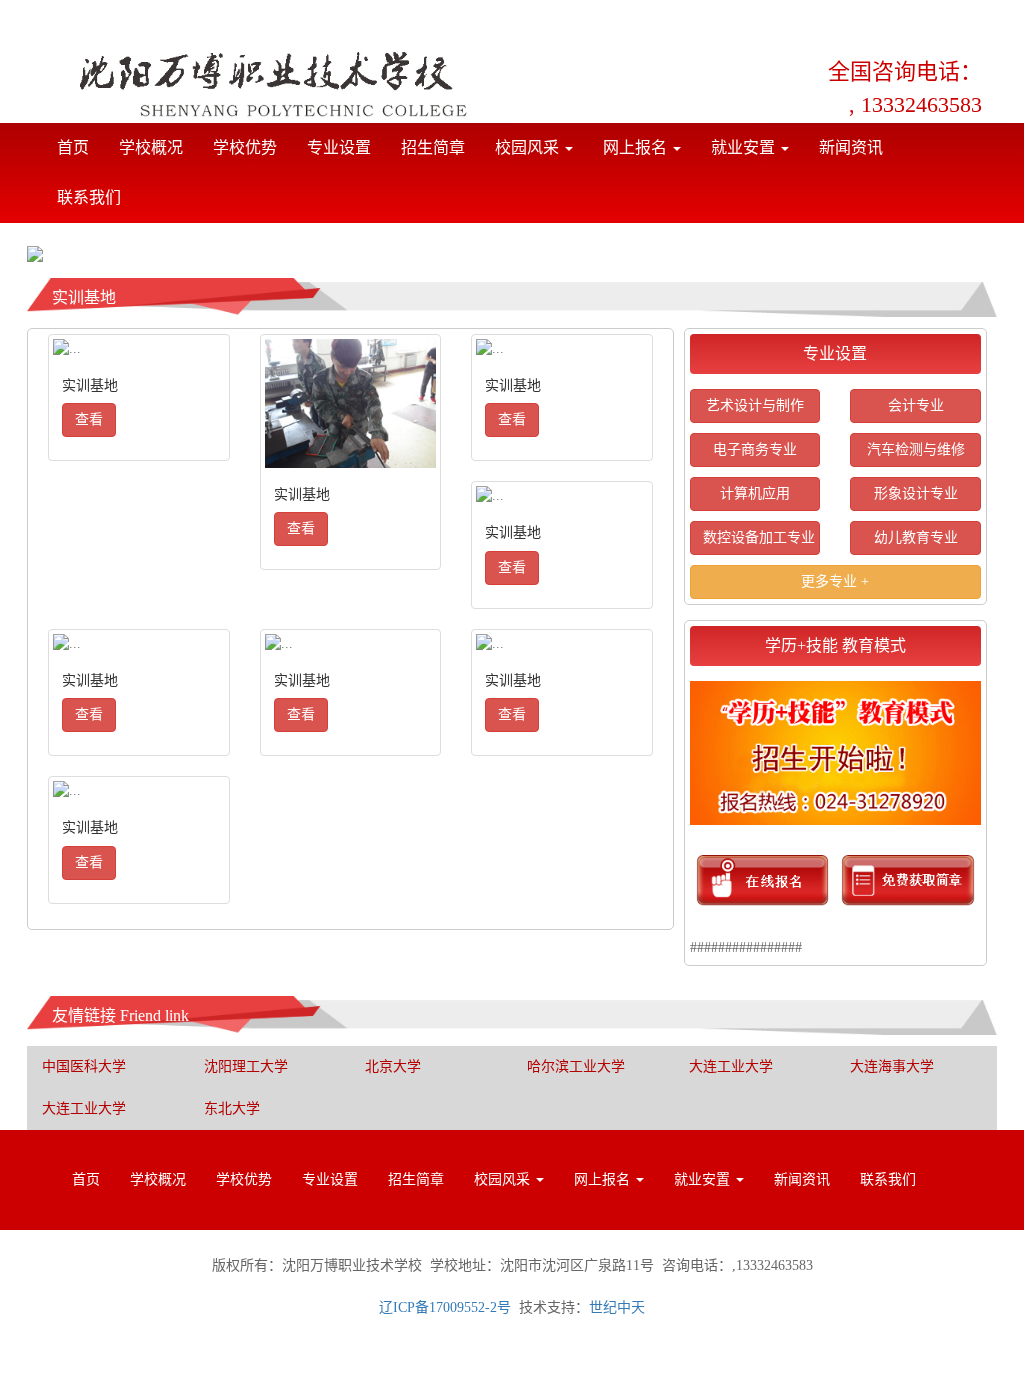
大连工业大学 (731, 1066)
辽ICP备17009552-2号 (445, 1307)
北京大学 (393, 1066)
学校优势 (245, 147)
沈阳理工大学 (246, 1066)
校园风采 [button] (529, 147)
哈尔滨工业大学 (576, 1066)
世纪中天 (617, 1307)
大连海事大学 (892, 1066)
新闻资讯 (851, 147)
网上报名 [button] (637, 147)
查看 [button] (89, 419)
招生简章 (433, 147)
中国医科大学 (84, 1066)
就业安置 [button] (745, 147)
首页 (80, 147)
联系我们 (89, 197)
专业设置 (339, 147)
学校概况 (151, 147)
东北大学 (232, 1108)
